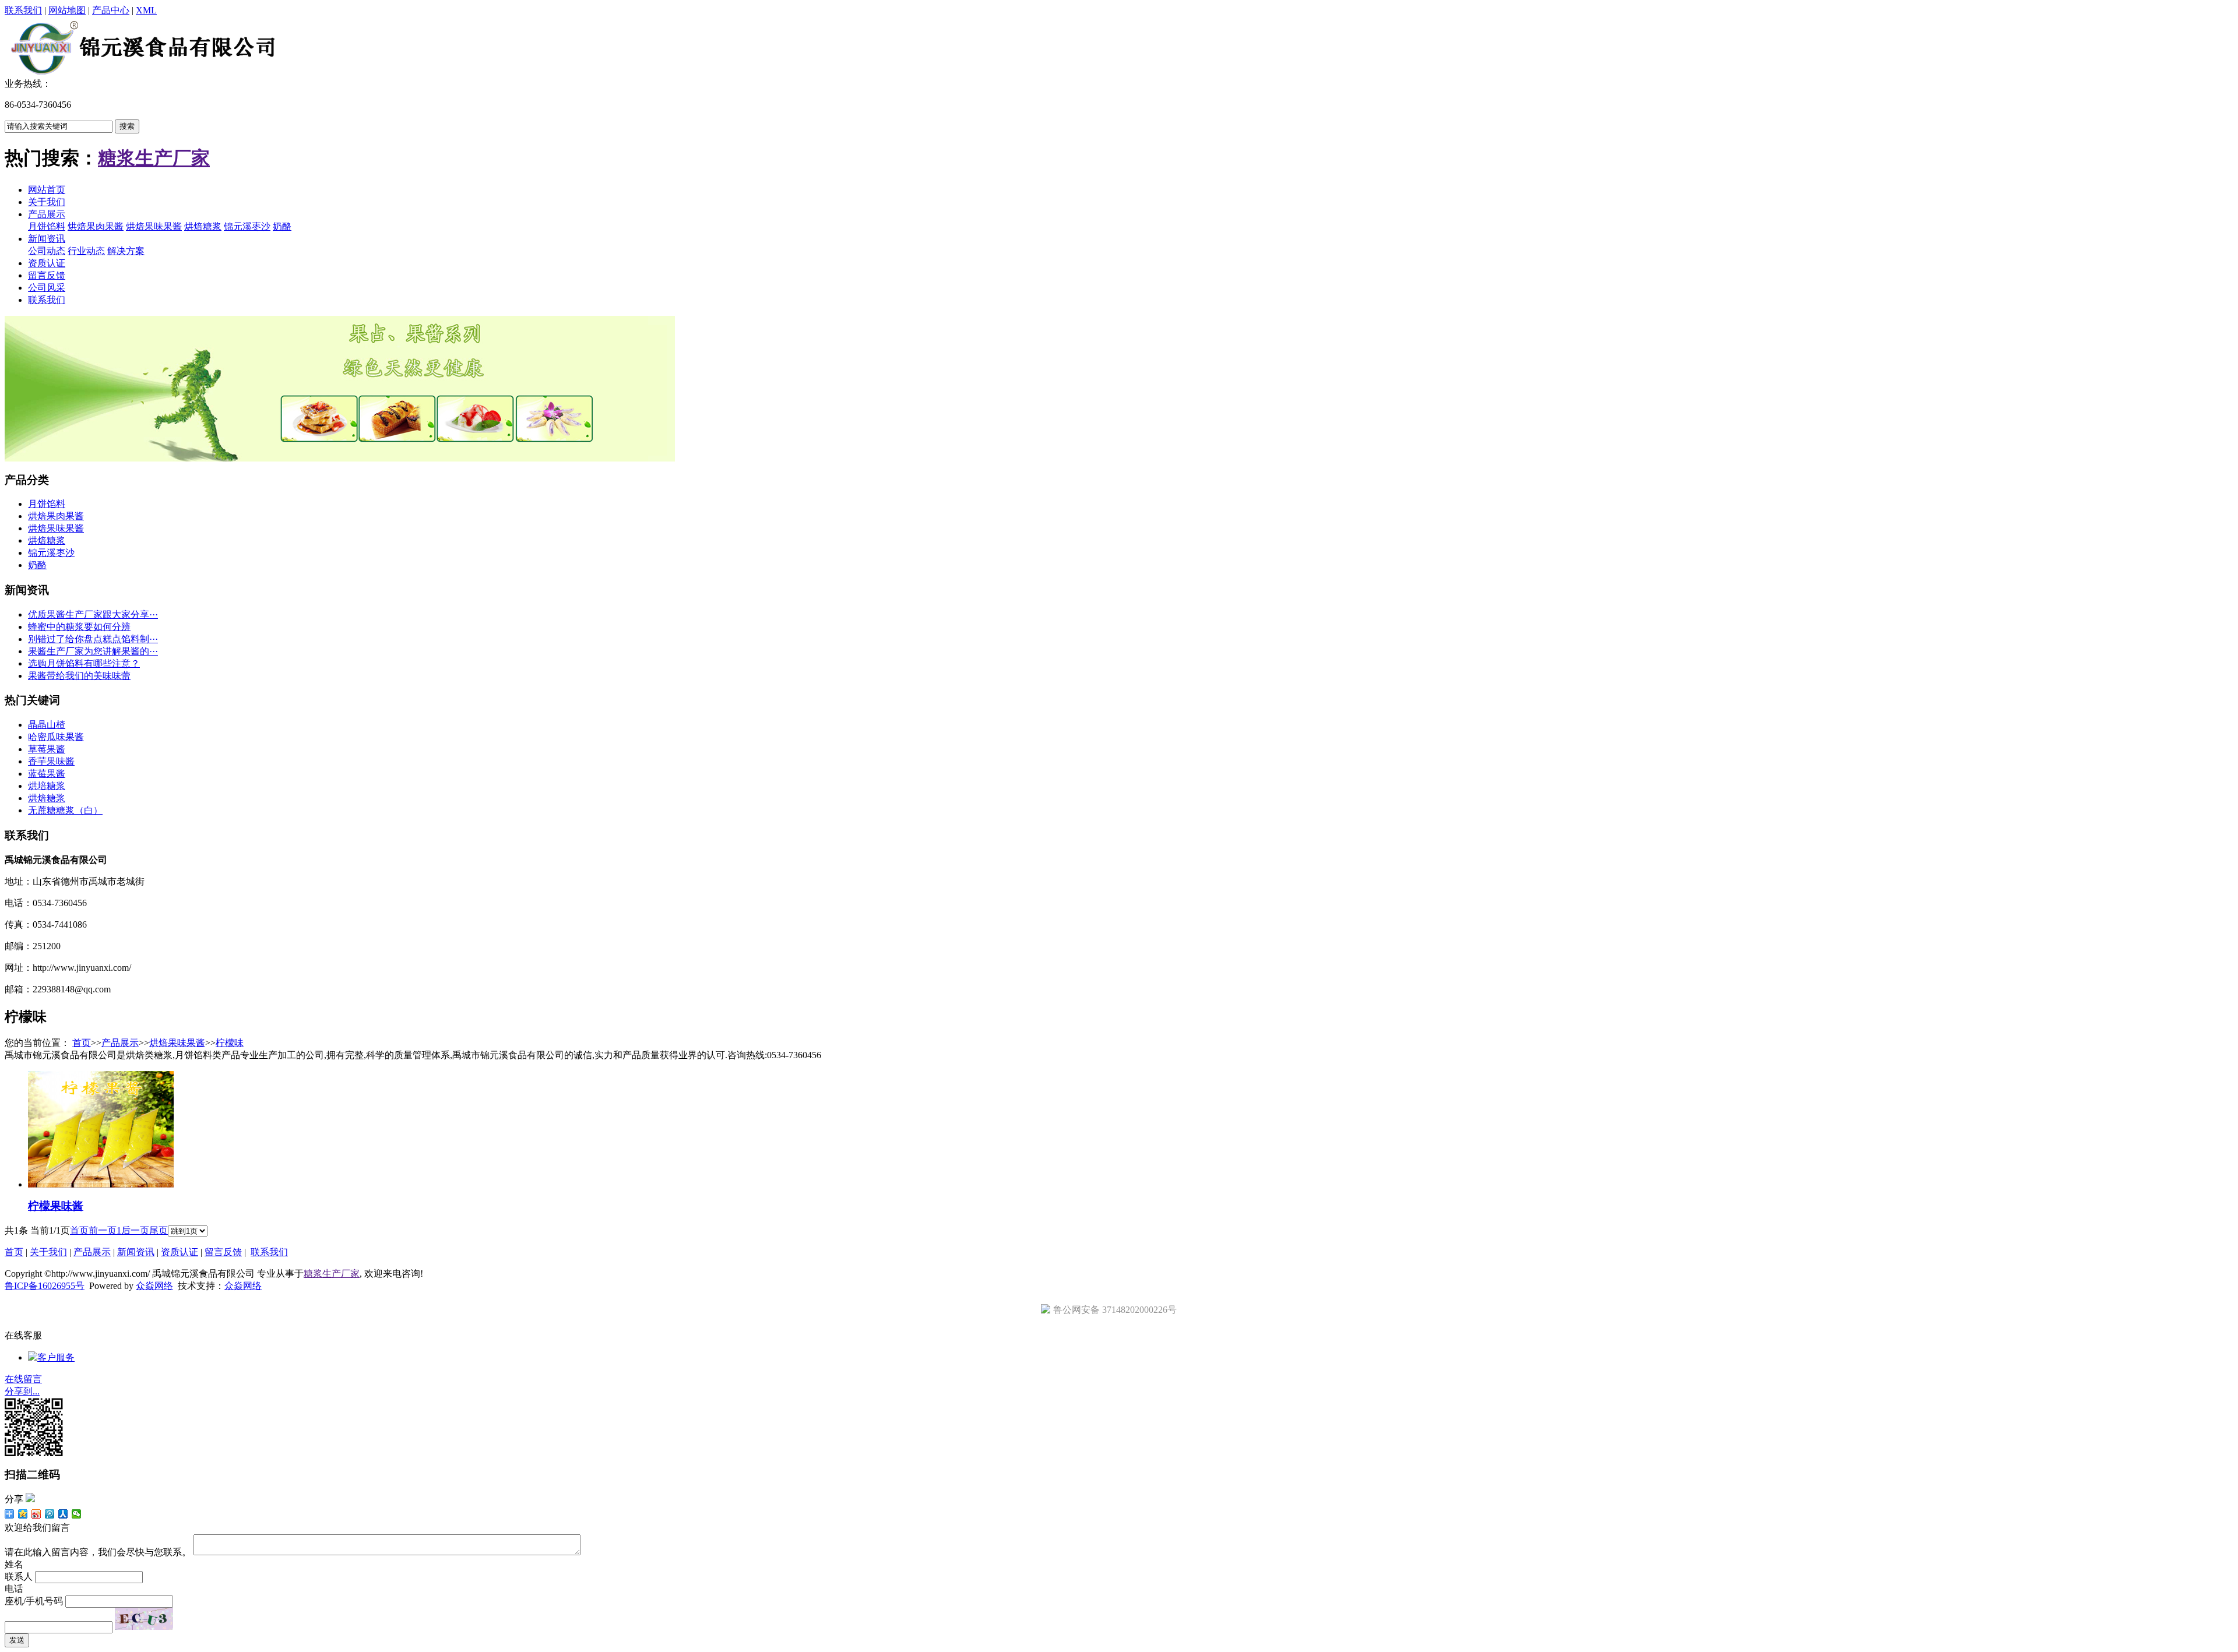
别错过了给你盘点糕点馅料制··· (93, 639)
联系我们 (23, 10)
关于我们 (47, 202)
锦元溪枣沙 (247, 226)
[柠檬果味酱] (101, 1184)
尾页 (159, 1230)
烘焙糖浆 (203, 226)
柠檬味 (230, 1043)
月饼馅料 (47, 226)
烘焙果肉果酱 (96, 226)
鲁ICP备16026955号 (45, 1286)
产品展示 (47, 214)
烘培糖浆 (47, 786)
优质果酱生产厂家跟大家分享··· (93, 614)
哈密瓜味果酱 (56, 737)
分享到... (22, 1391)
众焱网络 (154, 1286)
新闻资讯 (47, 239)
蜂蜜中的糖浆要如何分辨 (79, 627)
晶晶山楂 (47, 725)
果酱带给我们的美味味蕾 (79, 676)
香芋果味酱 (51, 761)
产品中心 (111, 10)
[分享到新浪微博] (36, 1514)
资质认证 (47, 263)
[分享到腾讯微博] (50, 1514)
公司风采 (47, 288)
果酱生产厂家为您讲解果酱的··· (93, 651)
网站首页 (47, 190)
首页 (82, 1043)
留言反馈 (47, 275)
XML (146, 10)
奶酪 (282, 226)
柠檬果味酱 (56, 1206)
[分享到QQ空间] (23, 1514)
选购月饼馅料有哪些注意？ (84, 663)
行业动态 (86, 251)
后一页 (135, 1230)
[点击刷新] (144, 1619)
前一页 (103, 1230)
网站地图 (67, 10)
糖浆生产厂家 (154, 158)
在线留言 (23, 1379)
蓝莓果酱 (47, 774)
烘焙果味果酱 (154, 226)
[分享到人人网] (63, 1514)
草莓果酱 (47, 749)
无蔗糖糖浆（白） (65, 810)
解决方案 (126, 251)
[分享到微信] (77, 1514)
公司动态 (47, 251)
